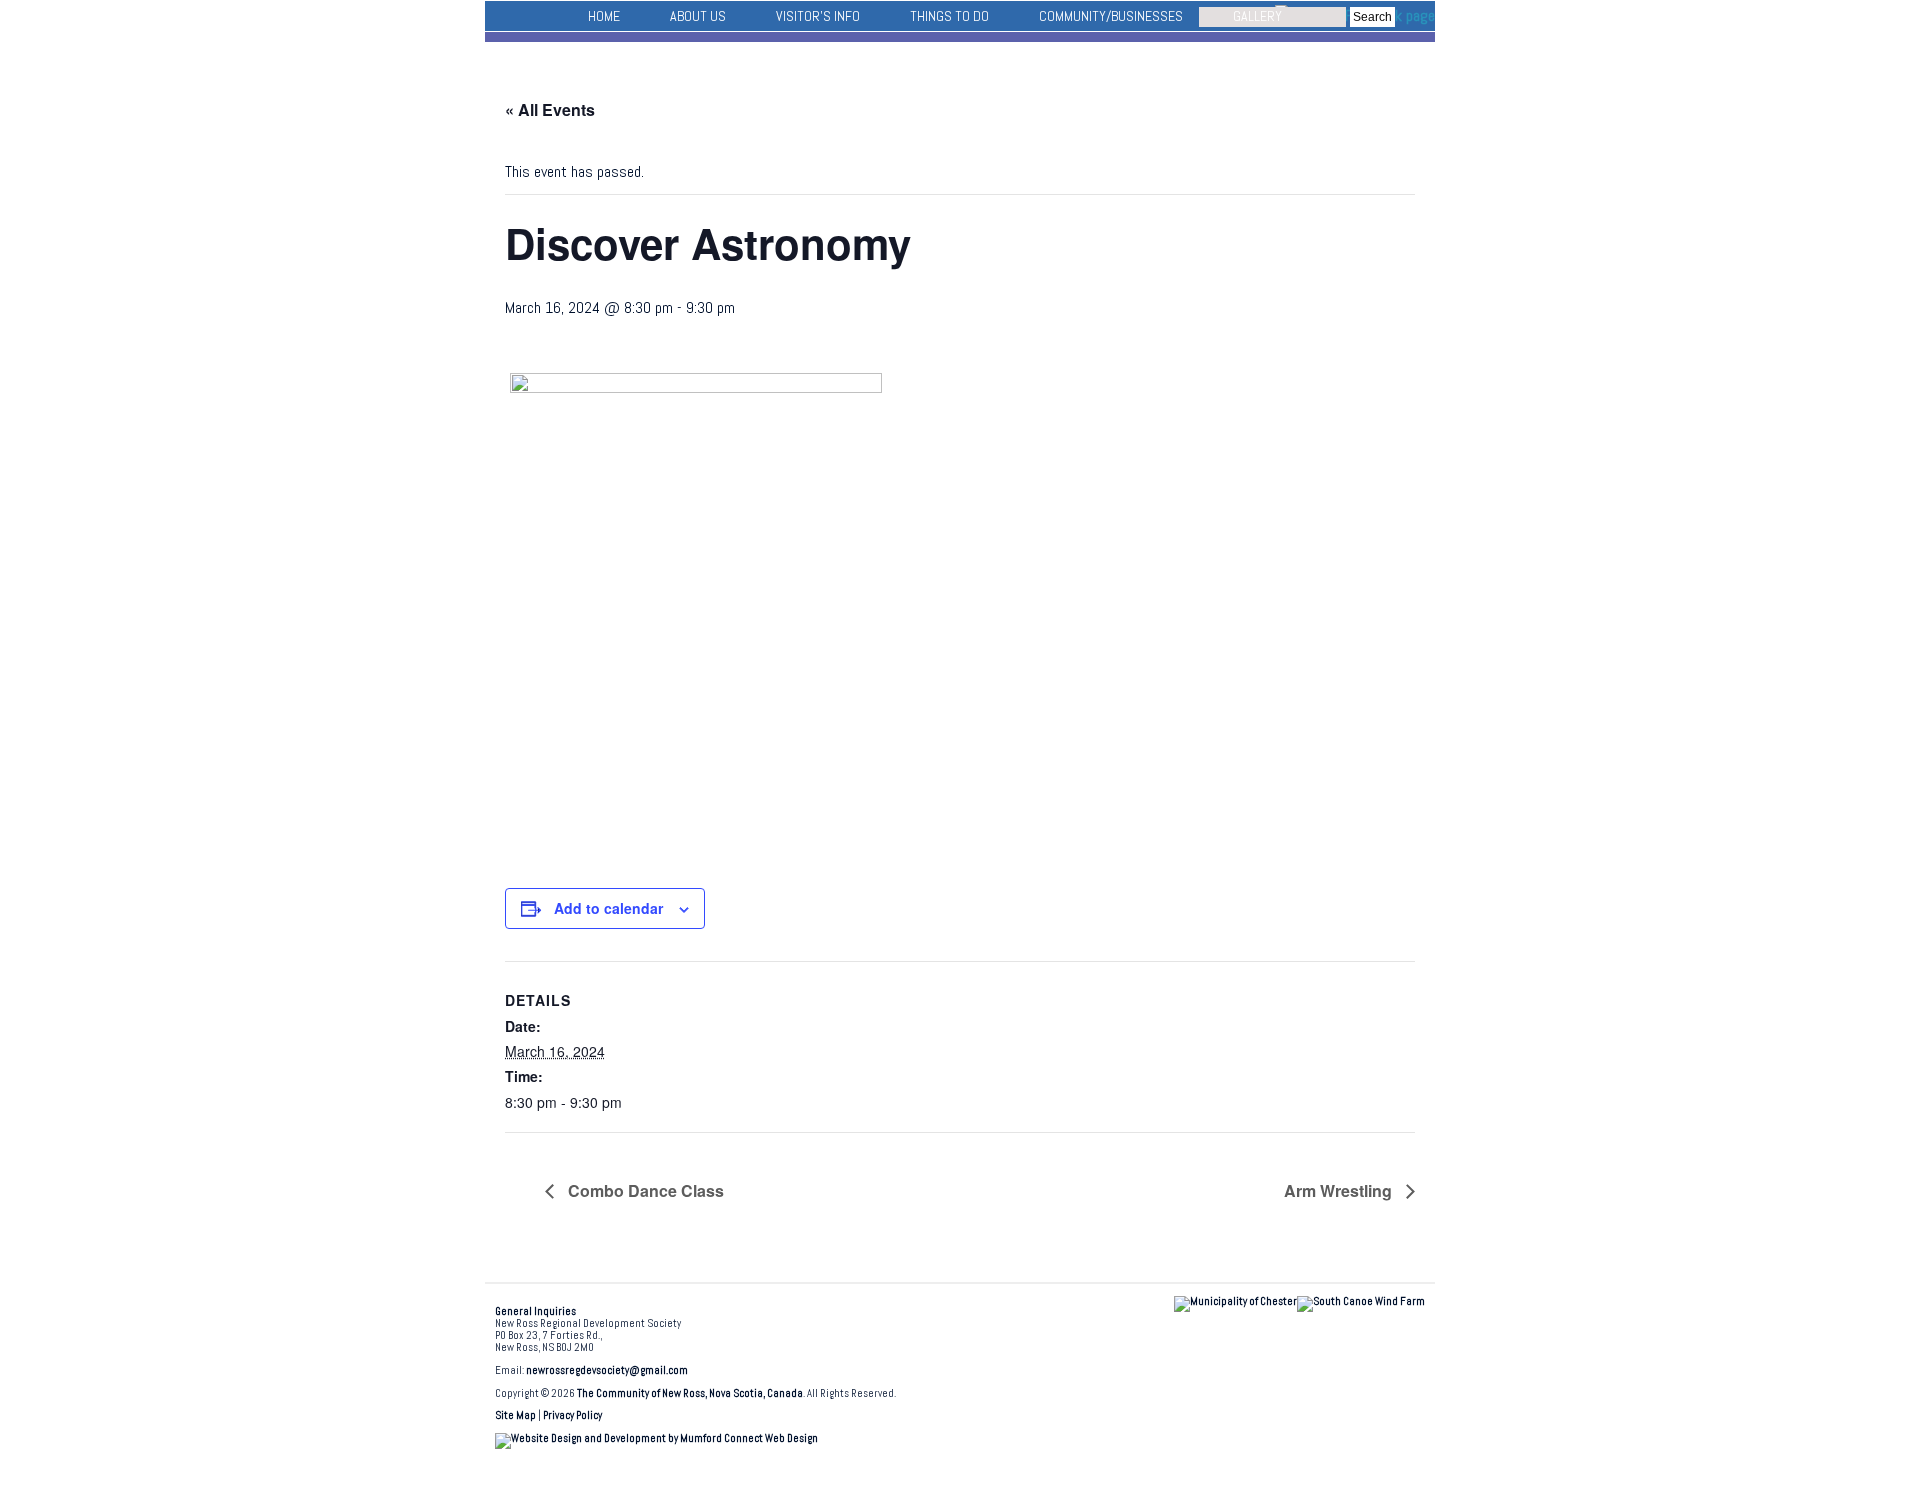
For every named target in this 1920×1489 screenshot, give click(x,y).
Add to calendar (608, 908)
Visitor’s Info (818, 16)
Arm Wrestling (1340, 1190)
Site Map (515, 1415)
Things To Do (949, 16)
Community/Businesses (1111, 16)
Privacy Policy (572, 1415)
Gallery (1257, 16)
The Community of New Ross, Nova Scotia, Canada (690, 1393)
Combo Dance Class (644, 1190)
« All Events (550, 109)
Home (604, 16)
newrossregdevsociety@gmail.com (607, 1370)
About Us (698, 16)
